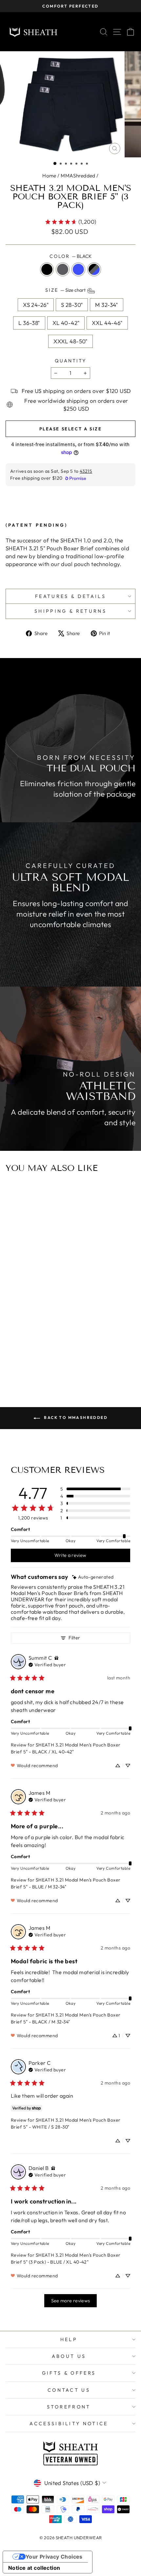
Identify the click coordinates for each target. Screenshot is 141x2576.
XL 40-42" (66, 323)
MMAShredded (78, 176)
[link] (70, 222)
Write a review (70, 1555)
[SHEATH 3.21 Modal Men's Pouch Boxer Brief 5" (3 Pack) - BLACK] (59, 1345)
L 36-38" (29, 323)
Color (70, 256)
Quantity (70, 361)
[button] (55, 163)
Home (49, 176)
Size (66, 290)
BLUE (78, 269)
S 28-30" (72, 305)
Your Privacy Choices (54, 2557)
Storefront (69, 2407)
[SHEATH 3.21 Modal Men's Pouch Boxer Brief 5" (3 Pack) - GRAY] (67, 1345)
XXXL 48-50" (70, 341)
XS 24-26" (36, 305)
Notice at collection (34, 2568)
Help (69, 2339)
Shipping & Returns (70, 611)
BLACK (47, 269)
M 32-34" (106, 305)
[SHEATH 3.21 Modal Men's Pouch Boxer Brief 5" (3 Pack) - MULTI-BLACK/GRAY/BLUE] (82, 1345)
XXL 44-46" (107, 323)
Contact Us (69, 2390)
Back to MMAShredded (75, 1417)
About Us (69, 2356)
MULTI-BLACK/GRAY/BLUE (94, 269)
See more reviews (71, 2301)
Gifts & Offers (69, 2373)
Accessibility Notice (69, 2424)
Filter (74, 1638)
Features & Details (70, 596)
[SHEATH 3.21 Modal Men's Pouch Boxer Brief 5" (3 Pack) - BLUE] (74, 1345)
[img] (93, 1577)
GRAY (63, 269)
